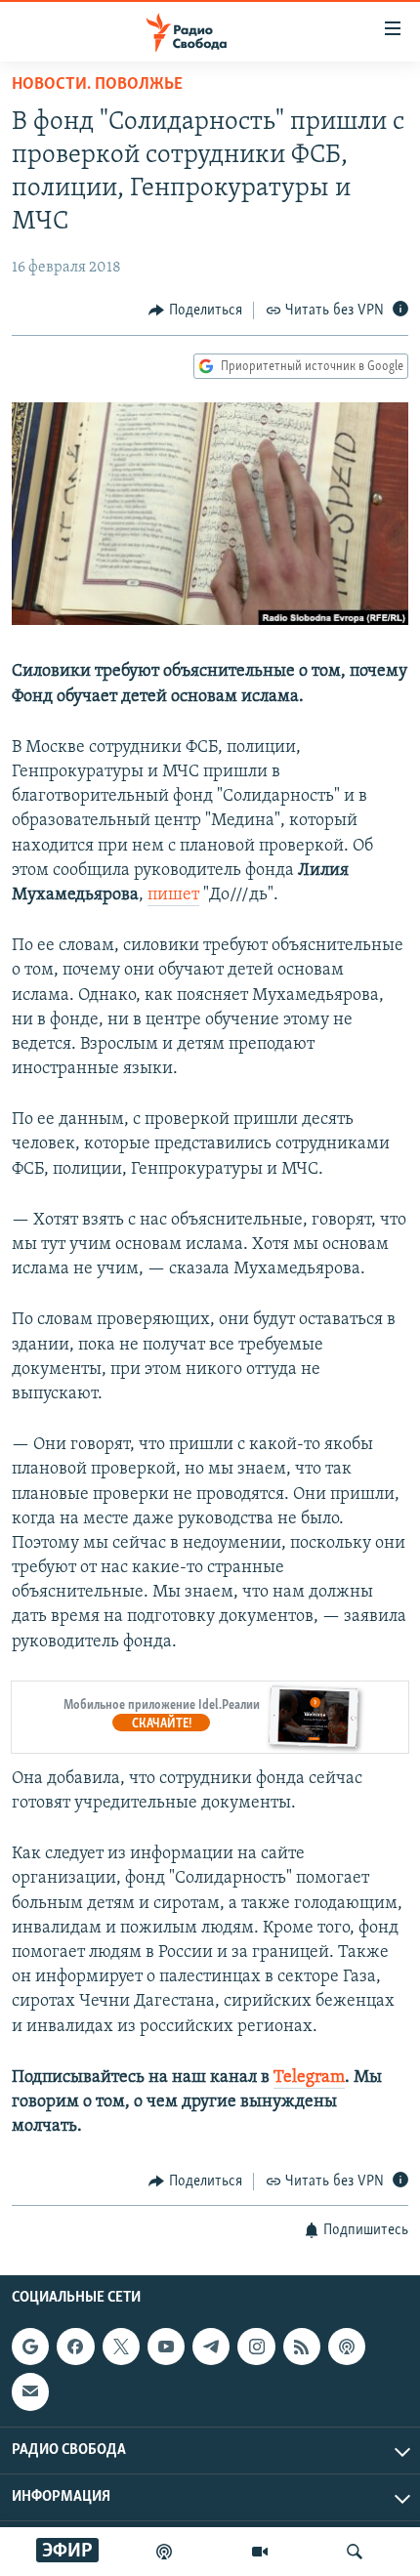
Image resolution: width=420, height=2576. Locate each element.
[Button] (195, 311)
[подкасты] (164, 2552)
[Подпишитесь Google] (30, 2347)
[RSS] (302, 2347)
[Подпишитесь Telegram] (211, 2347)
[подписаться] (30, 2391)
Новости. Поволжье (97, 85)
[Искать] (355, 2552)
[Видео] (260, 2552)
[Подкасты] (347, 2347)
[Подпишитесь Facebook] (75, 2347)
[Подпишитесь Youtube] (166, 2347)
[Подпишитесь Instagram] (256, 2347)
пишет (173, 895)
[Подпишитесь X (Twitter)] (121, 2347)
